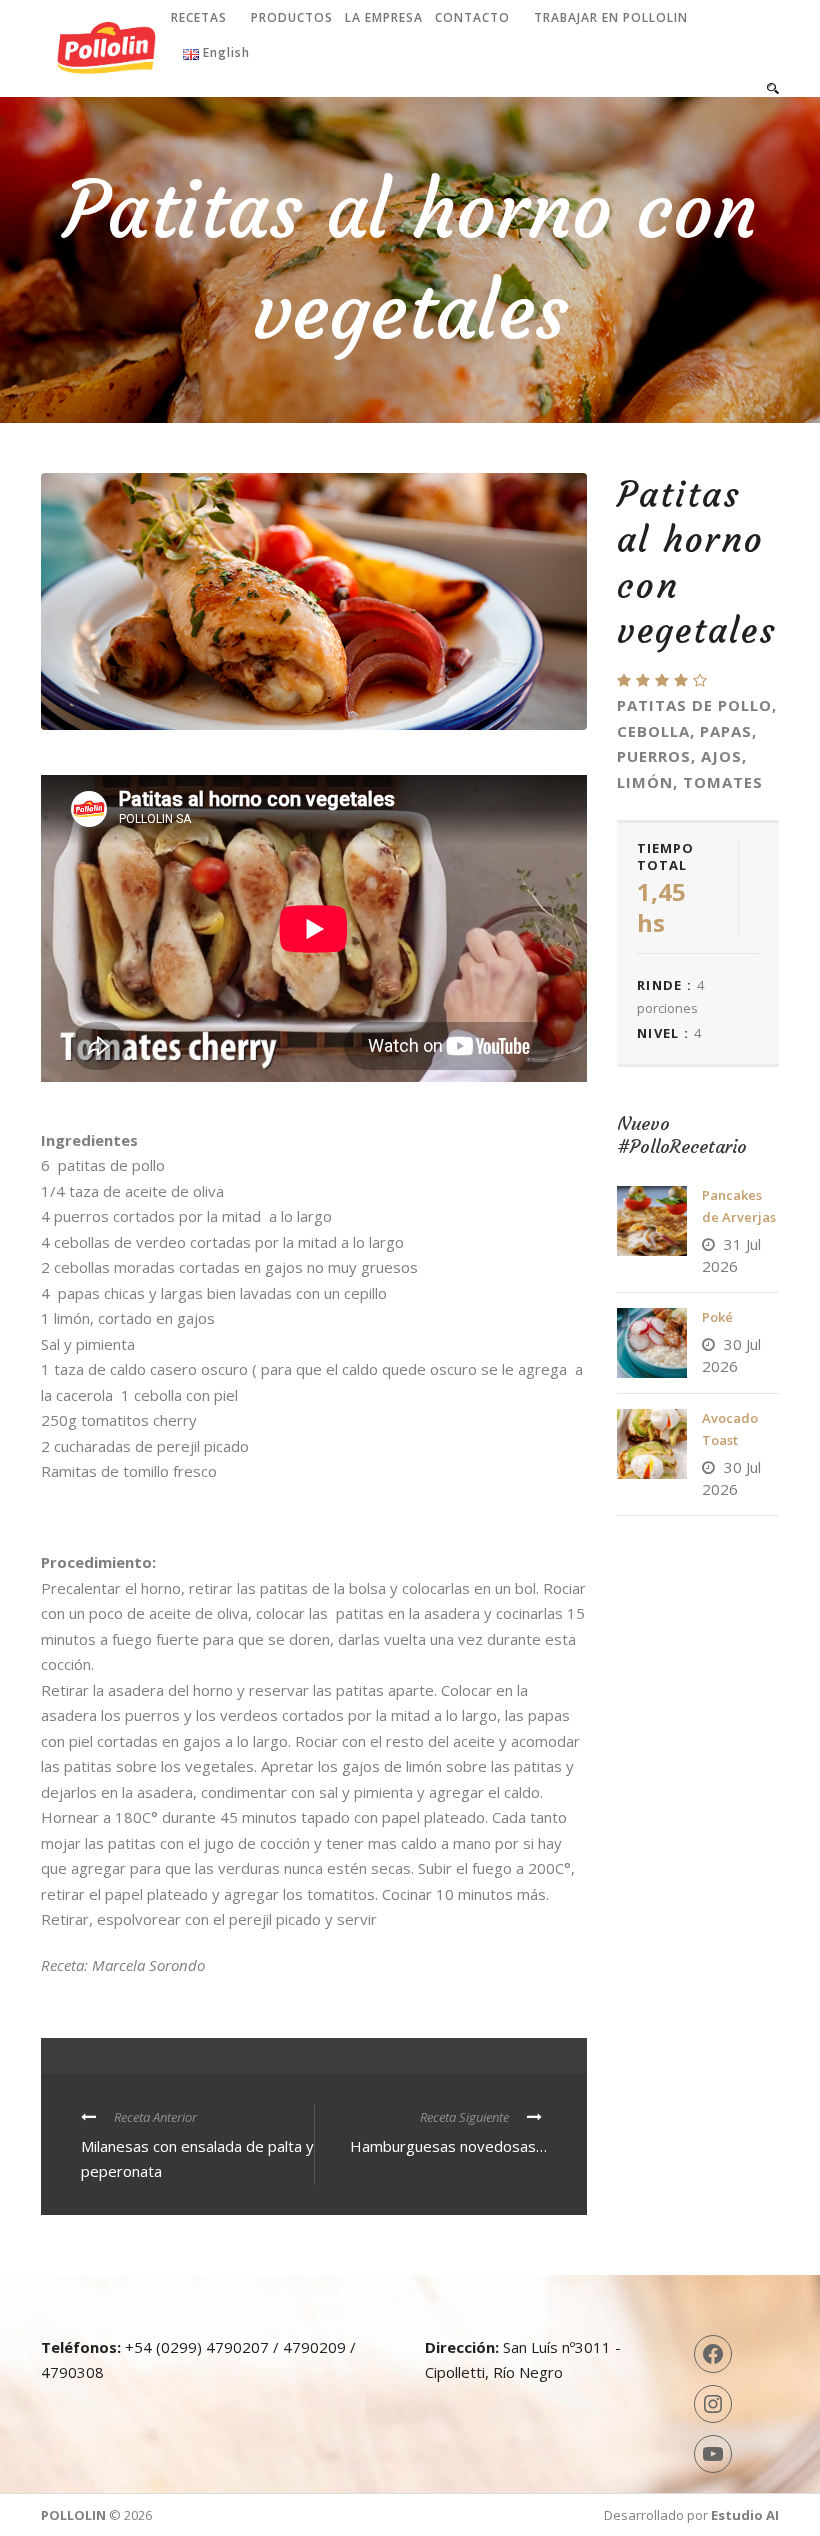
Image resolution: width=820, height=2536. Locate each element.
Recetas (199, 17)
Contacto (472, 17)
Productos (292, 17)
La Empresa (384, 17)
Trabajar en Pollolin (611, 17)
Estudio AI (745, 2515)
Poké (717, 1317)
